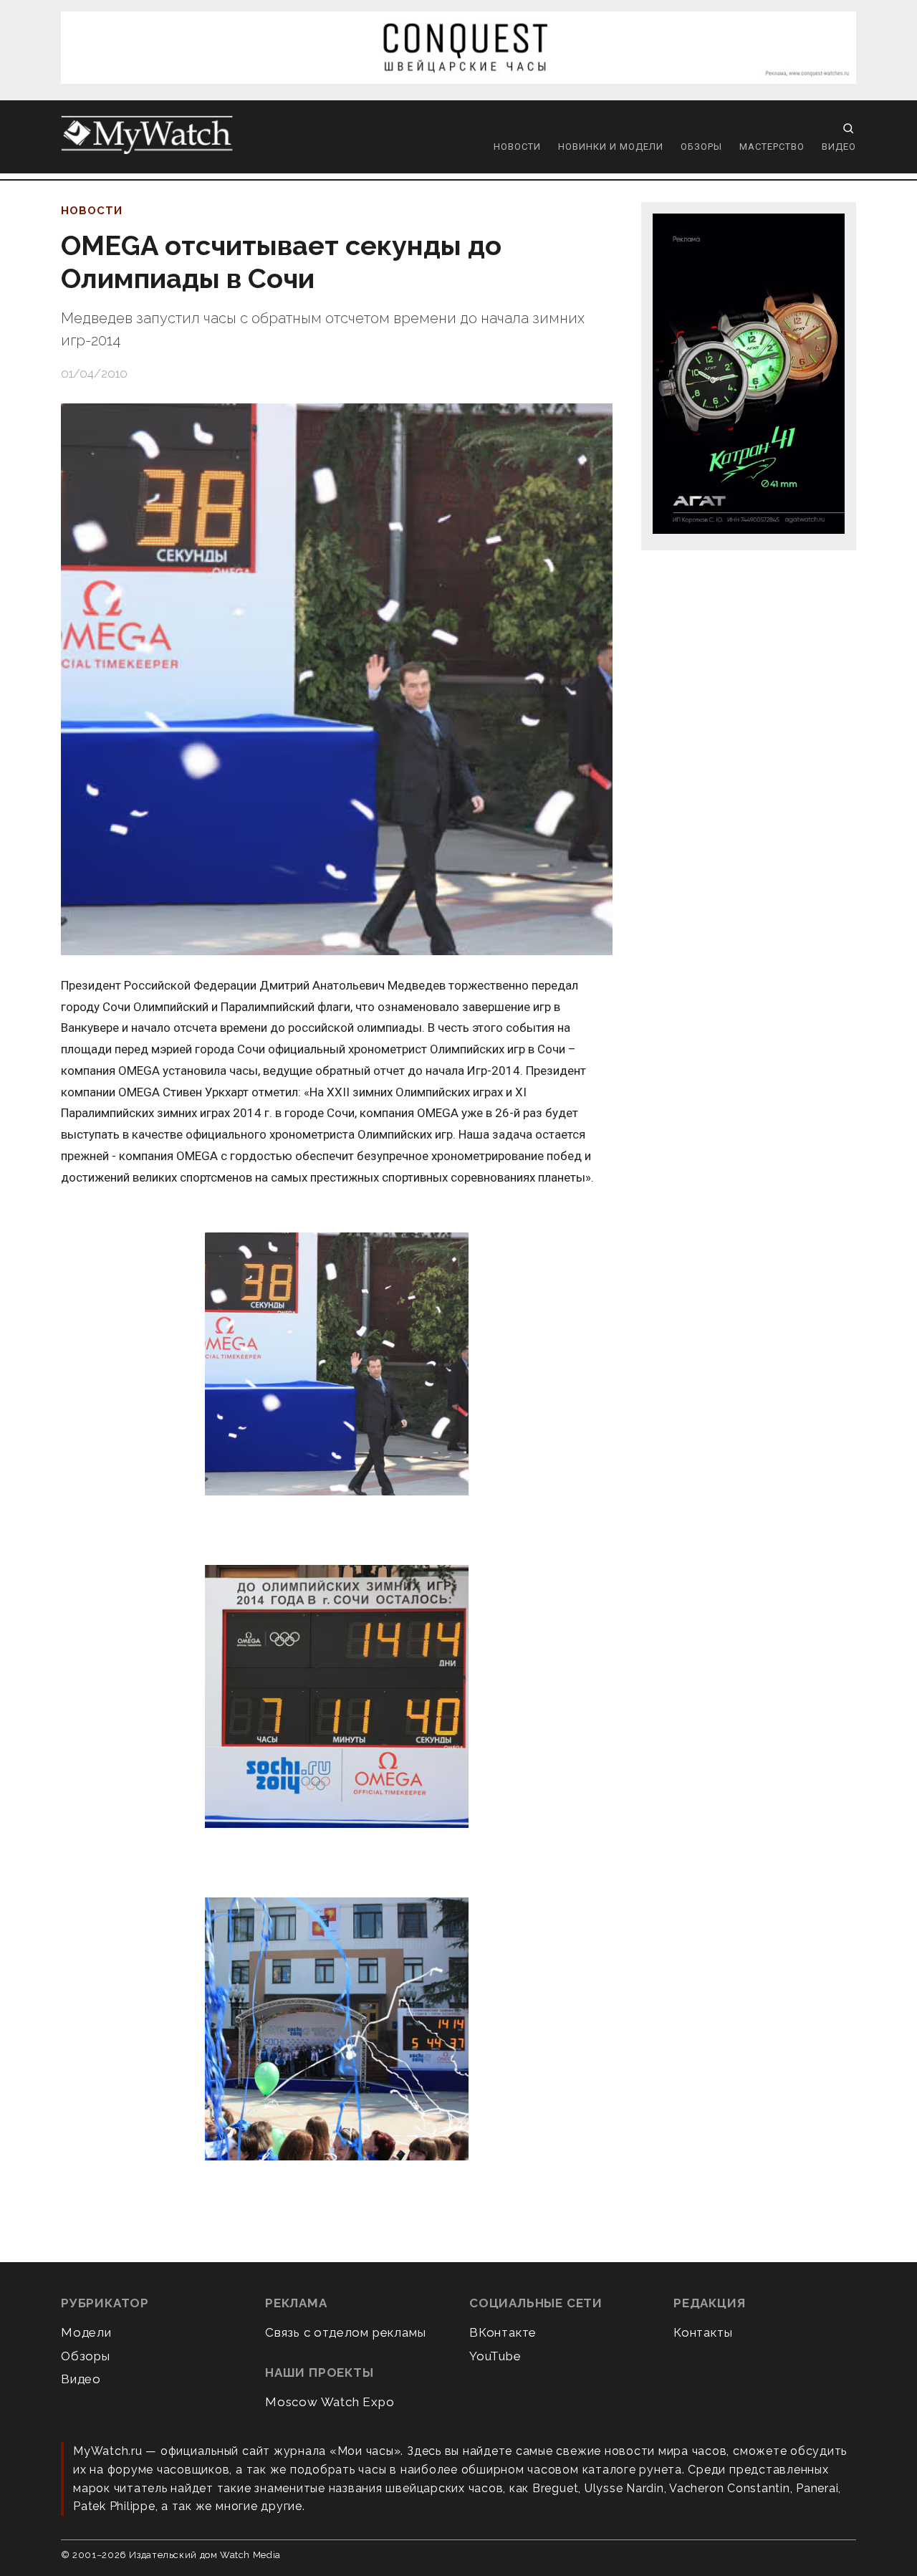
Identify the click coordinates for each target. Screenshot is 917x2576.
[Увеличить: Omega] (337, 1365)
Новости (517, 147)
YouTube (495, 2356)
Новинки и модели (611, 147)
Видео (839, 147)
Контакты (703, 2332)
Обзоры (701, 147)
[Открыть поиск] (848, 128)
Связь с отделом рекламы (345, 2332)
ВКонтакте (503, 2332)
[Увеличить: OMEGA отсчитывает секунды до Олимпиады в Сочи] (337, 679)
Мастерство (772, 147)
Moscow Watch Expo (330, 2402)
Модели (86, 2332)
